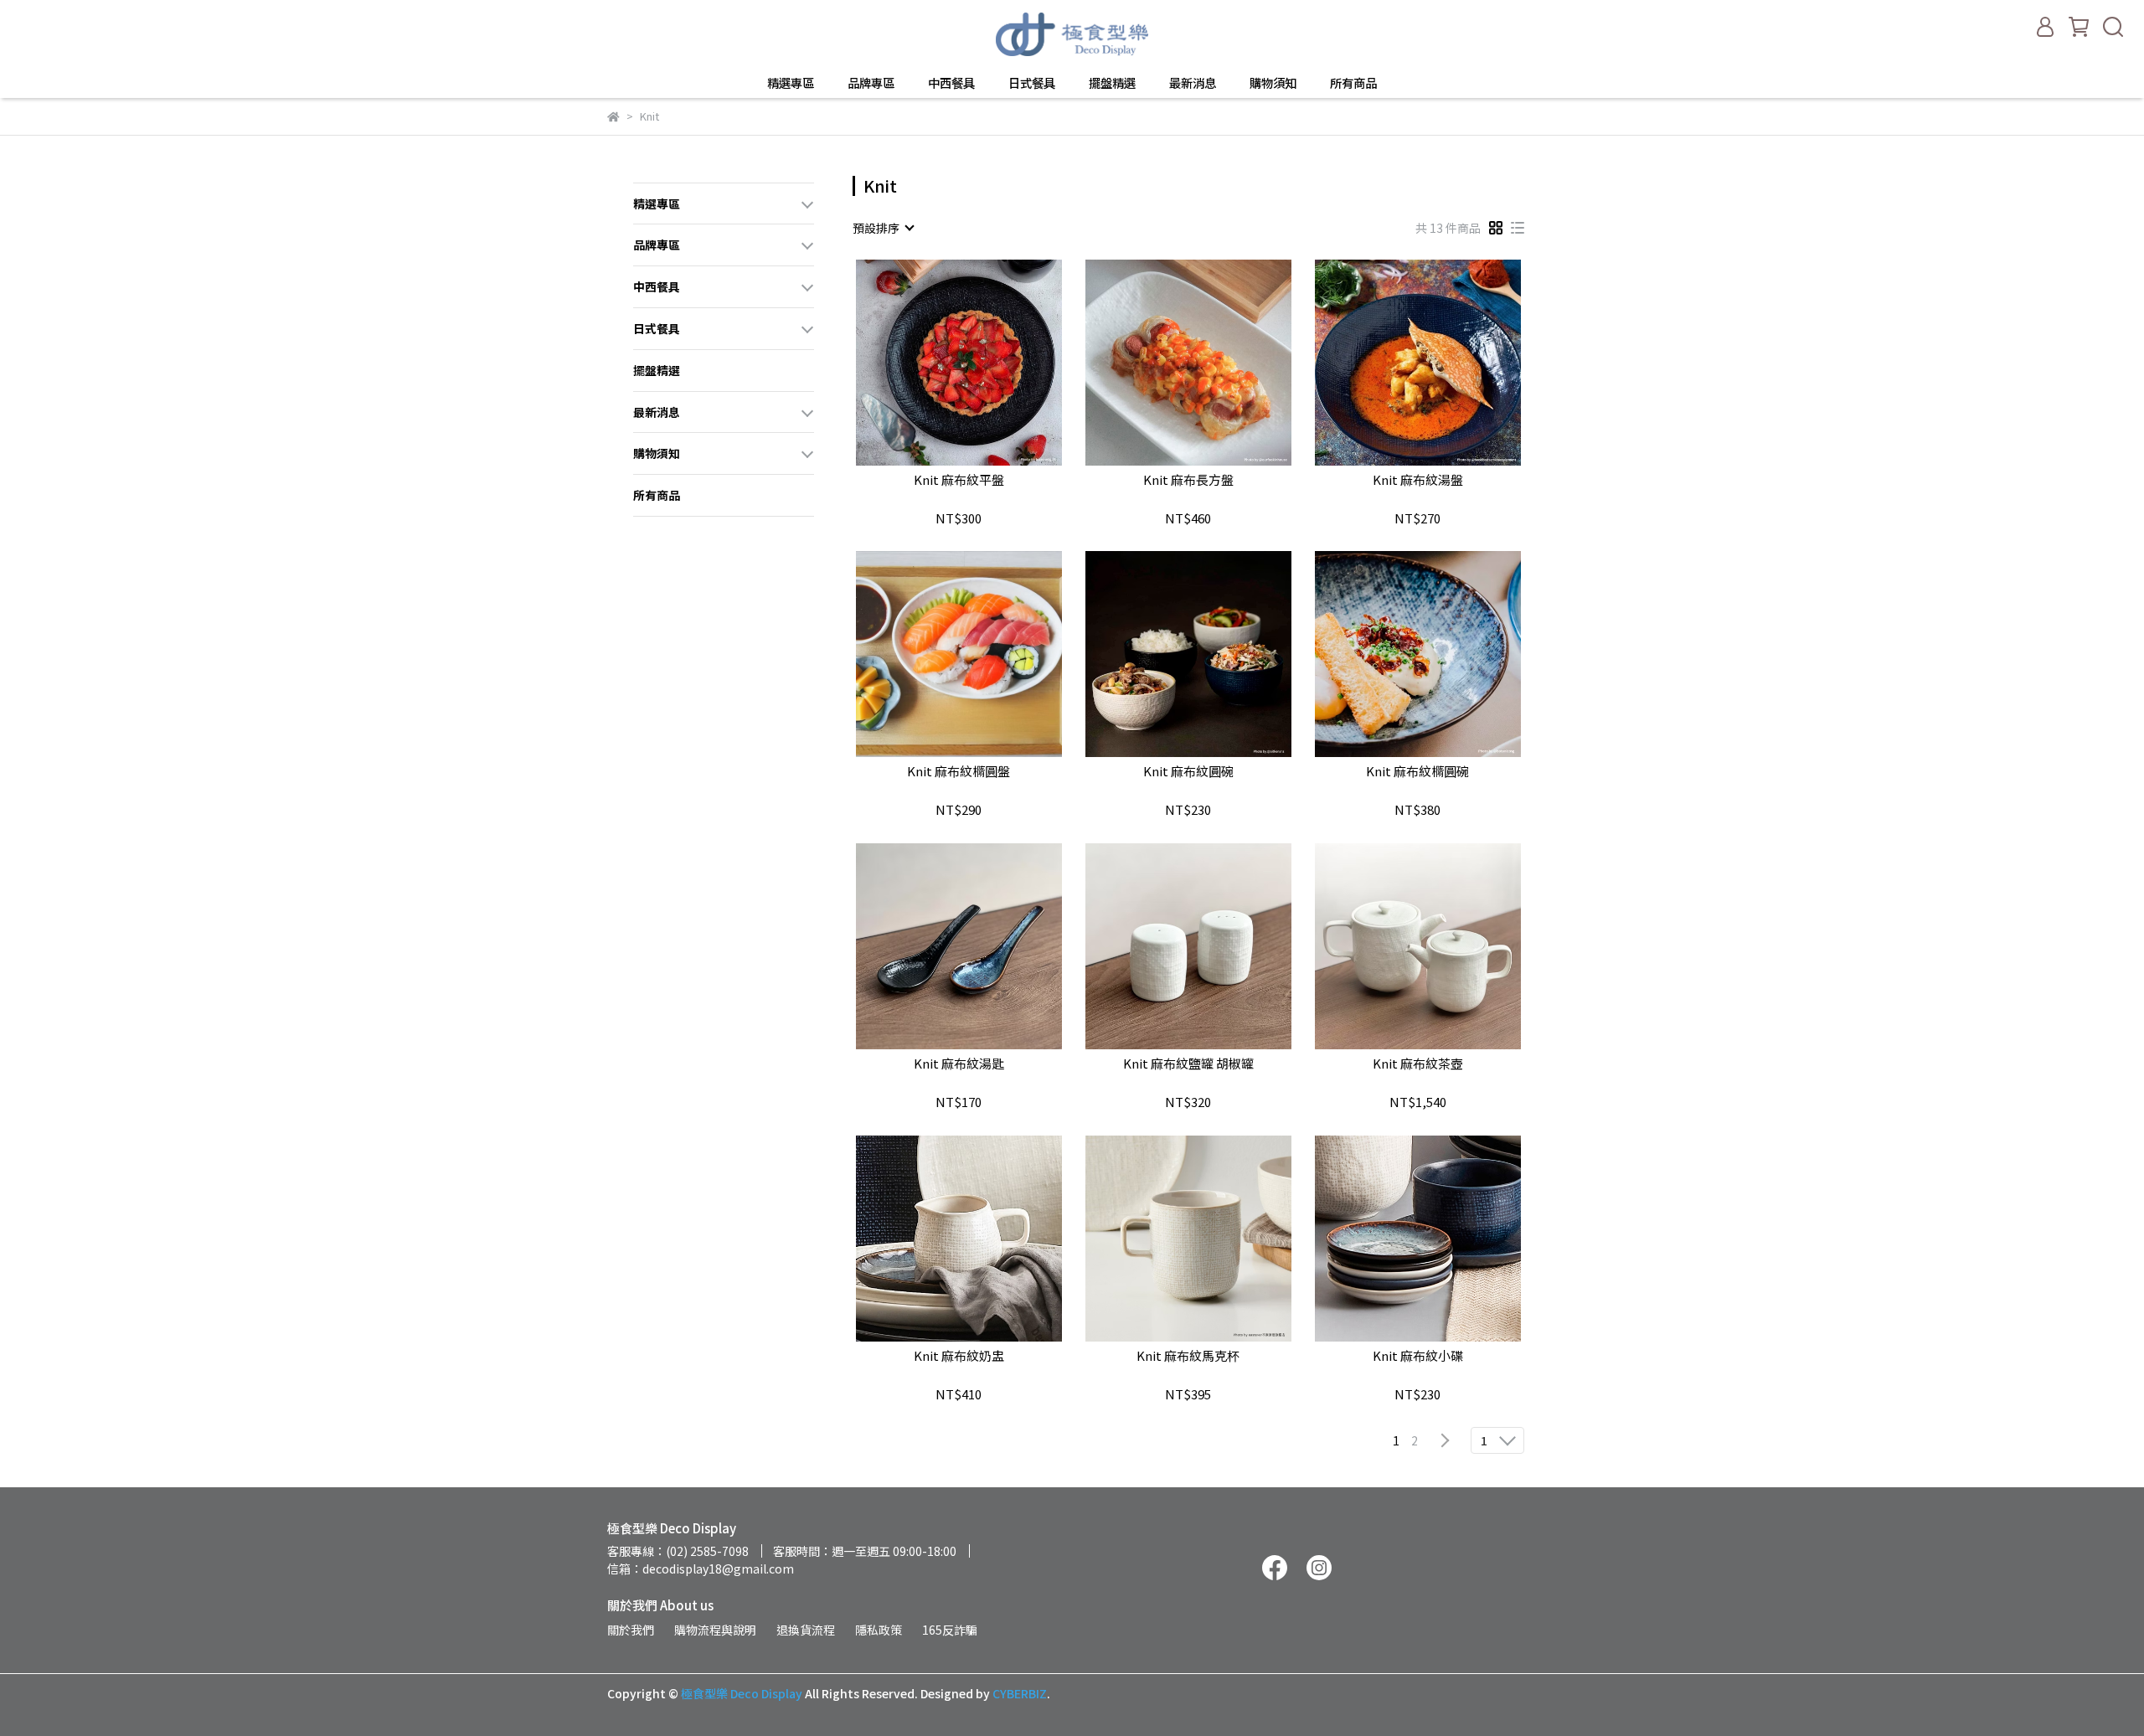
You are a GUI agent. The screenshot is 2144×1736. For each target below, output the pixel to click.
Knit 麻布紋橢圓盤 (959, 772)
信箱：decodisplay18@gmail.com (701, 1569)
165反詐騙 (950, 1630)
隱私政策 (879, 1630)
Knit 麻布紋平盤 (959, 480)
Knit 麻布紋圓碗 (1188, 772)
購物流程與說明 (715, 1630)
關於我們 (631, 1630)
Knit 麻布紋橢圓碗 (1417, 772)
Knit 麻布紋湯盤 (1418, 480)
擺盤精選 (1112, 83)
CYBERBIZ (1020, 1693)
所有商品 (1353, 83)
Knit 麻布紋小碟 (1418, 1356)
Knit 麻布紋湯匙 (959, 1064)
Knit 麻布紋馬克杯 (1188, 1356)
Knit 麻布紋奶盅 (959, 1356)
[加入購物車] (983, 362)
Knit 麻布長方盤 (1188, 480)
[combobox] (883, 228)
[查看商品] (935, 362)
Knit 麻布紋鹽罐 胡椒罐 (1188, 1064)
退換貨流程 (806, 1630)
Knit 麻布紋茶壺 (1418, 1064)
